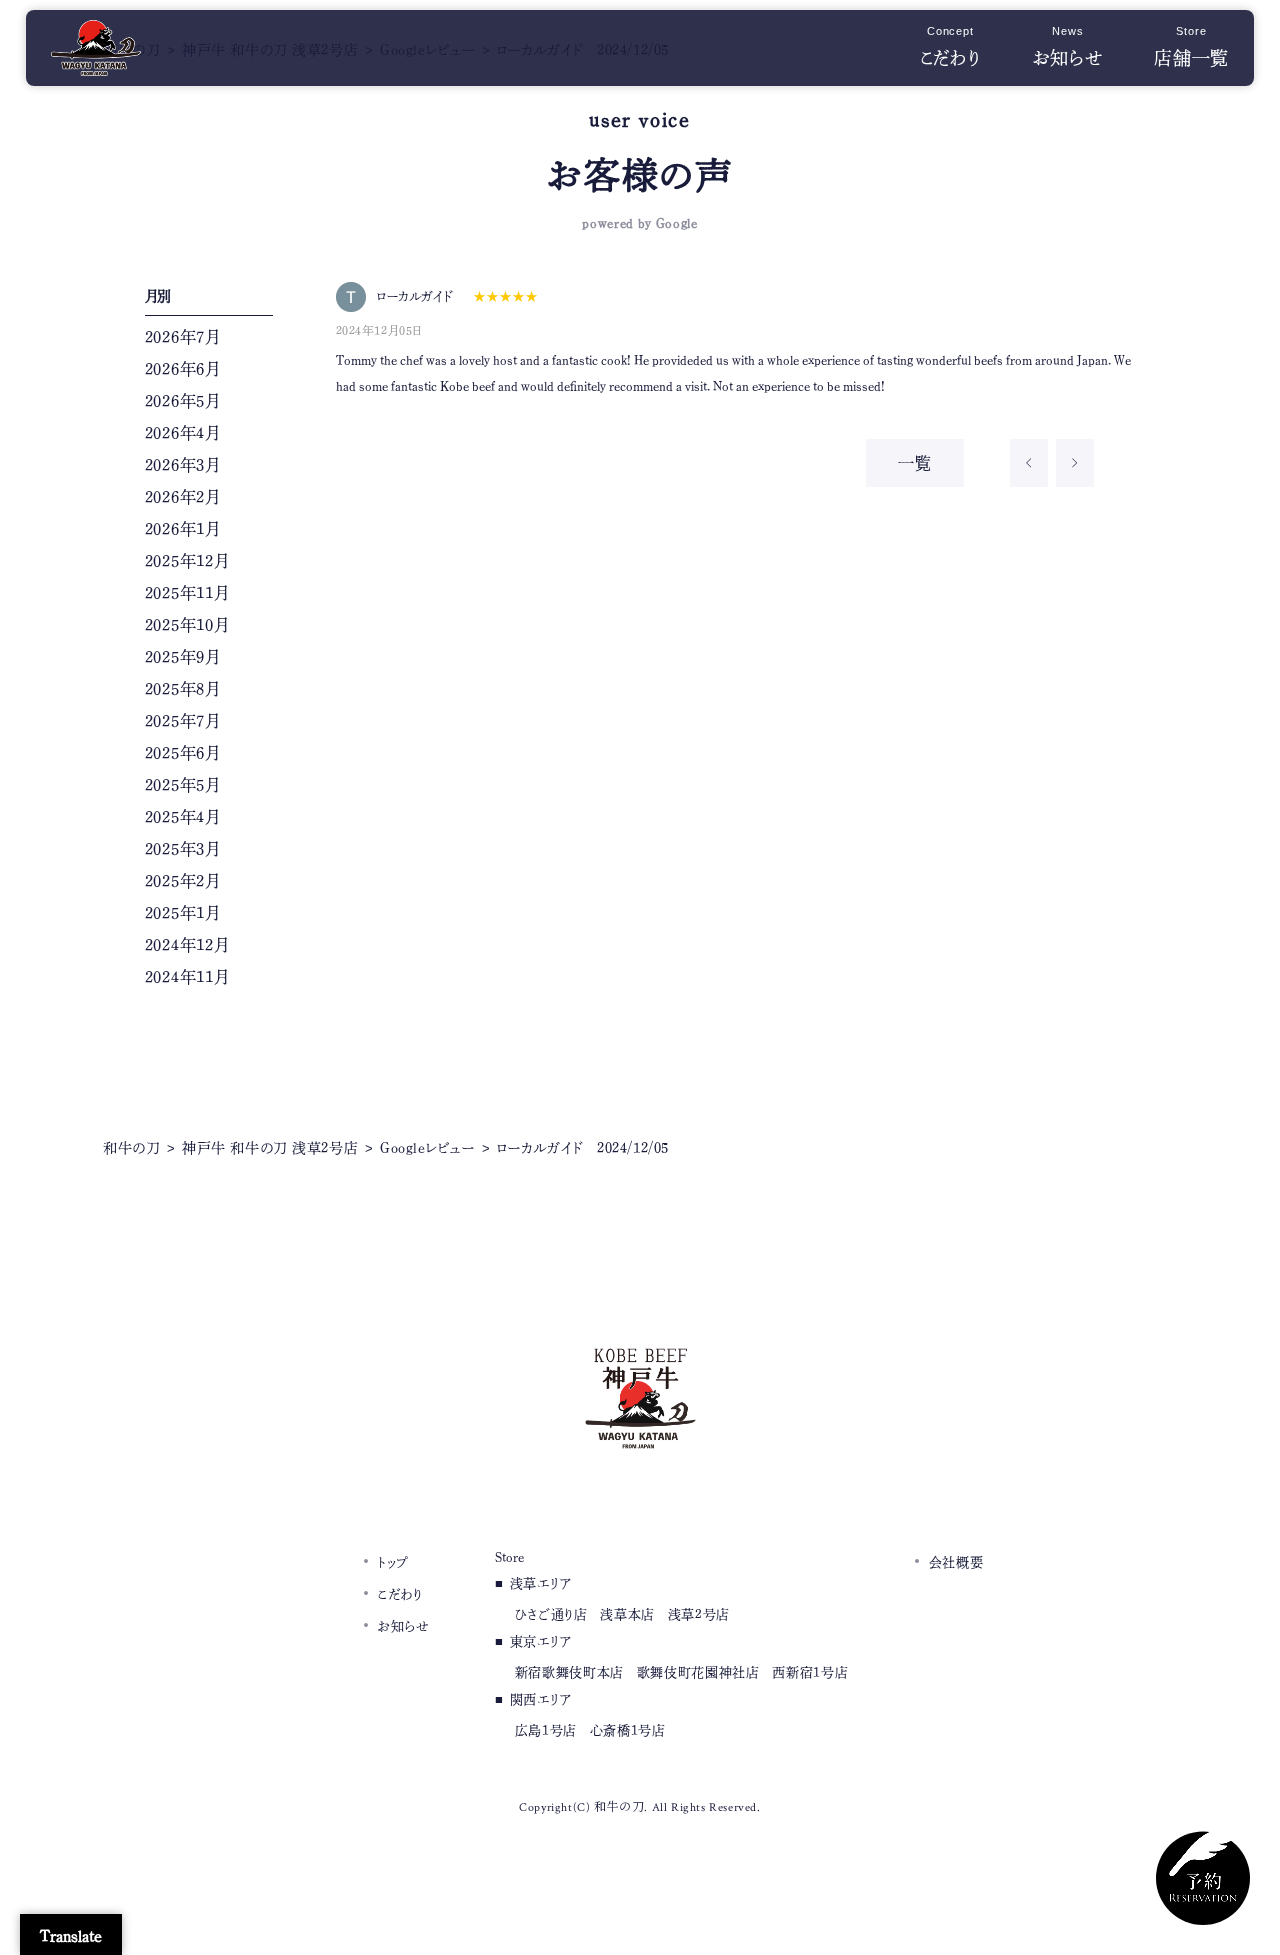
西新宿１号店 (810, 1672)
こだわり (951, 49)
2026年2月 (183, 497)
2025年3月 (183, 849)
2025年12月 (187, 561)
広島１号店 (546, 1730)
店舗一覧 (1192, 49)
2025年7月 (183, 721)
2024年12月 (187, 945)
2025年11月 (187, 593)
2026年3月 (183, 465)
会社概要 (956, 1562)
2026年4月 (183, 433)
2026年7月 (183, 337)
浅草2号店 (699, 1614)
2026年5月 (183, 401)
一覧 (915, 463)
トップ (393, 1562)
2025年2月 (183, 881)
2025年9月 (183, 657)
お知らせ (1068, 49)
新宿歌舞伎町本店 (569, 1672)
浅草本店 (627, 1614)
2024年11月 (187, 977)
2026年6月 (183, 369)
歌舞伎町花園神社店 (698, 1672)
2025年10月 (187, 625)
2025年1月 (183, 913)
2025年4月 (183, 817)
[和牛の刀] (96, 60)
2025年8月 (183, 689)
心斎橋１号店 (628, 1730)
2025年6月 (183, 753)
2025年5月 (183, 785)
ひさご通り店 (551, 1614)
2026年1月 (183, 529)
